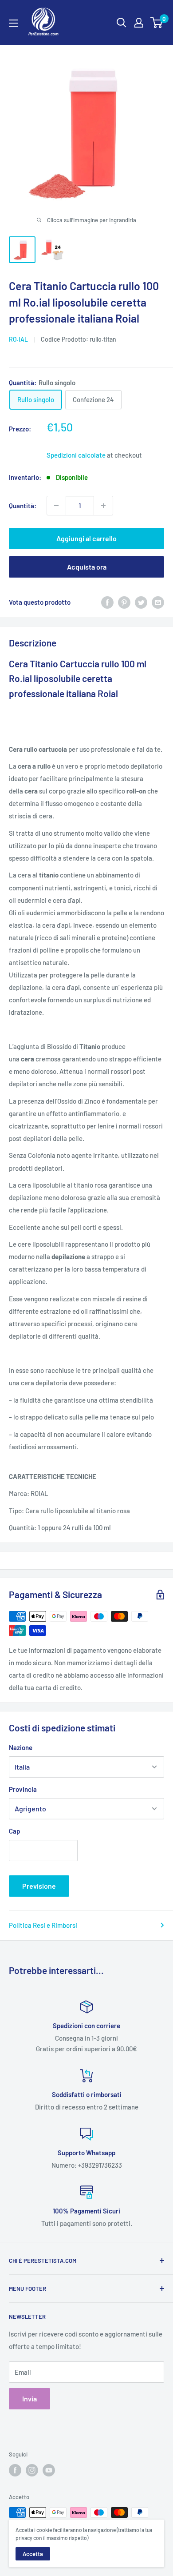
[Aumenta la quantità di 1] (103, 506)
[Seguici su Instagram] (32, 2470)
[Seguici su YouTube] (49, 2470)
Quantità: (23, 506)
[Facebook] (107, 602)
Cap (14, 1831)
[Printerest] (124, 602)
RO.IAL (18, 339)
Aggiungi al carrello (86, 538)
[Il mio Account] (139, 23)
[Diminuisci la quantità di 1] (56, 506)
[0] (157, 23)
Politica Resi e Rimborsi (43, 1925)
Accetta (33, 2554)
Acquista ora (87, 567)
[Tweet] (141, 602)
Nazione (21, 1747)
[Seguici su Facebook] (15, 2470)
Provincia (23, 1789)
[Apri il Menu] (13, 23)
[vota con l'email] (158, 602)
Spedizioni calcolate (76, 455)
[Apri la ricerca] (122, 23)
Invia (29, 2399)
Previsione (39, 1886)
